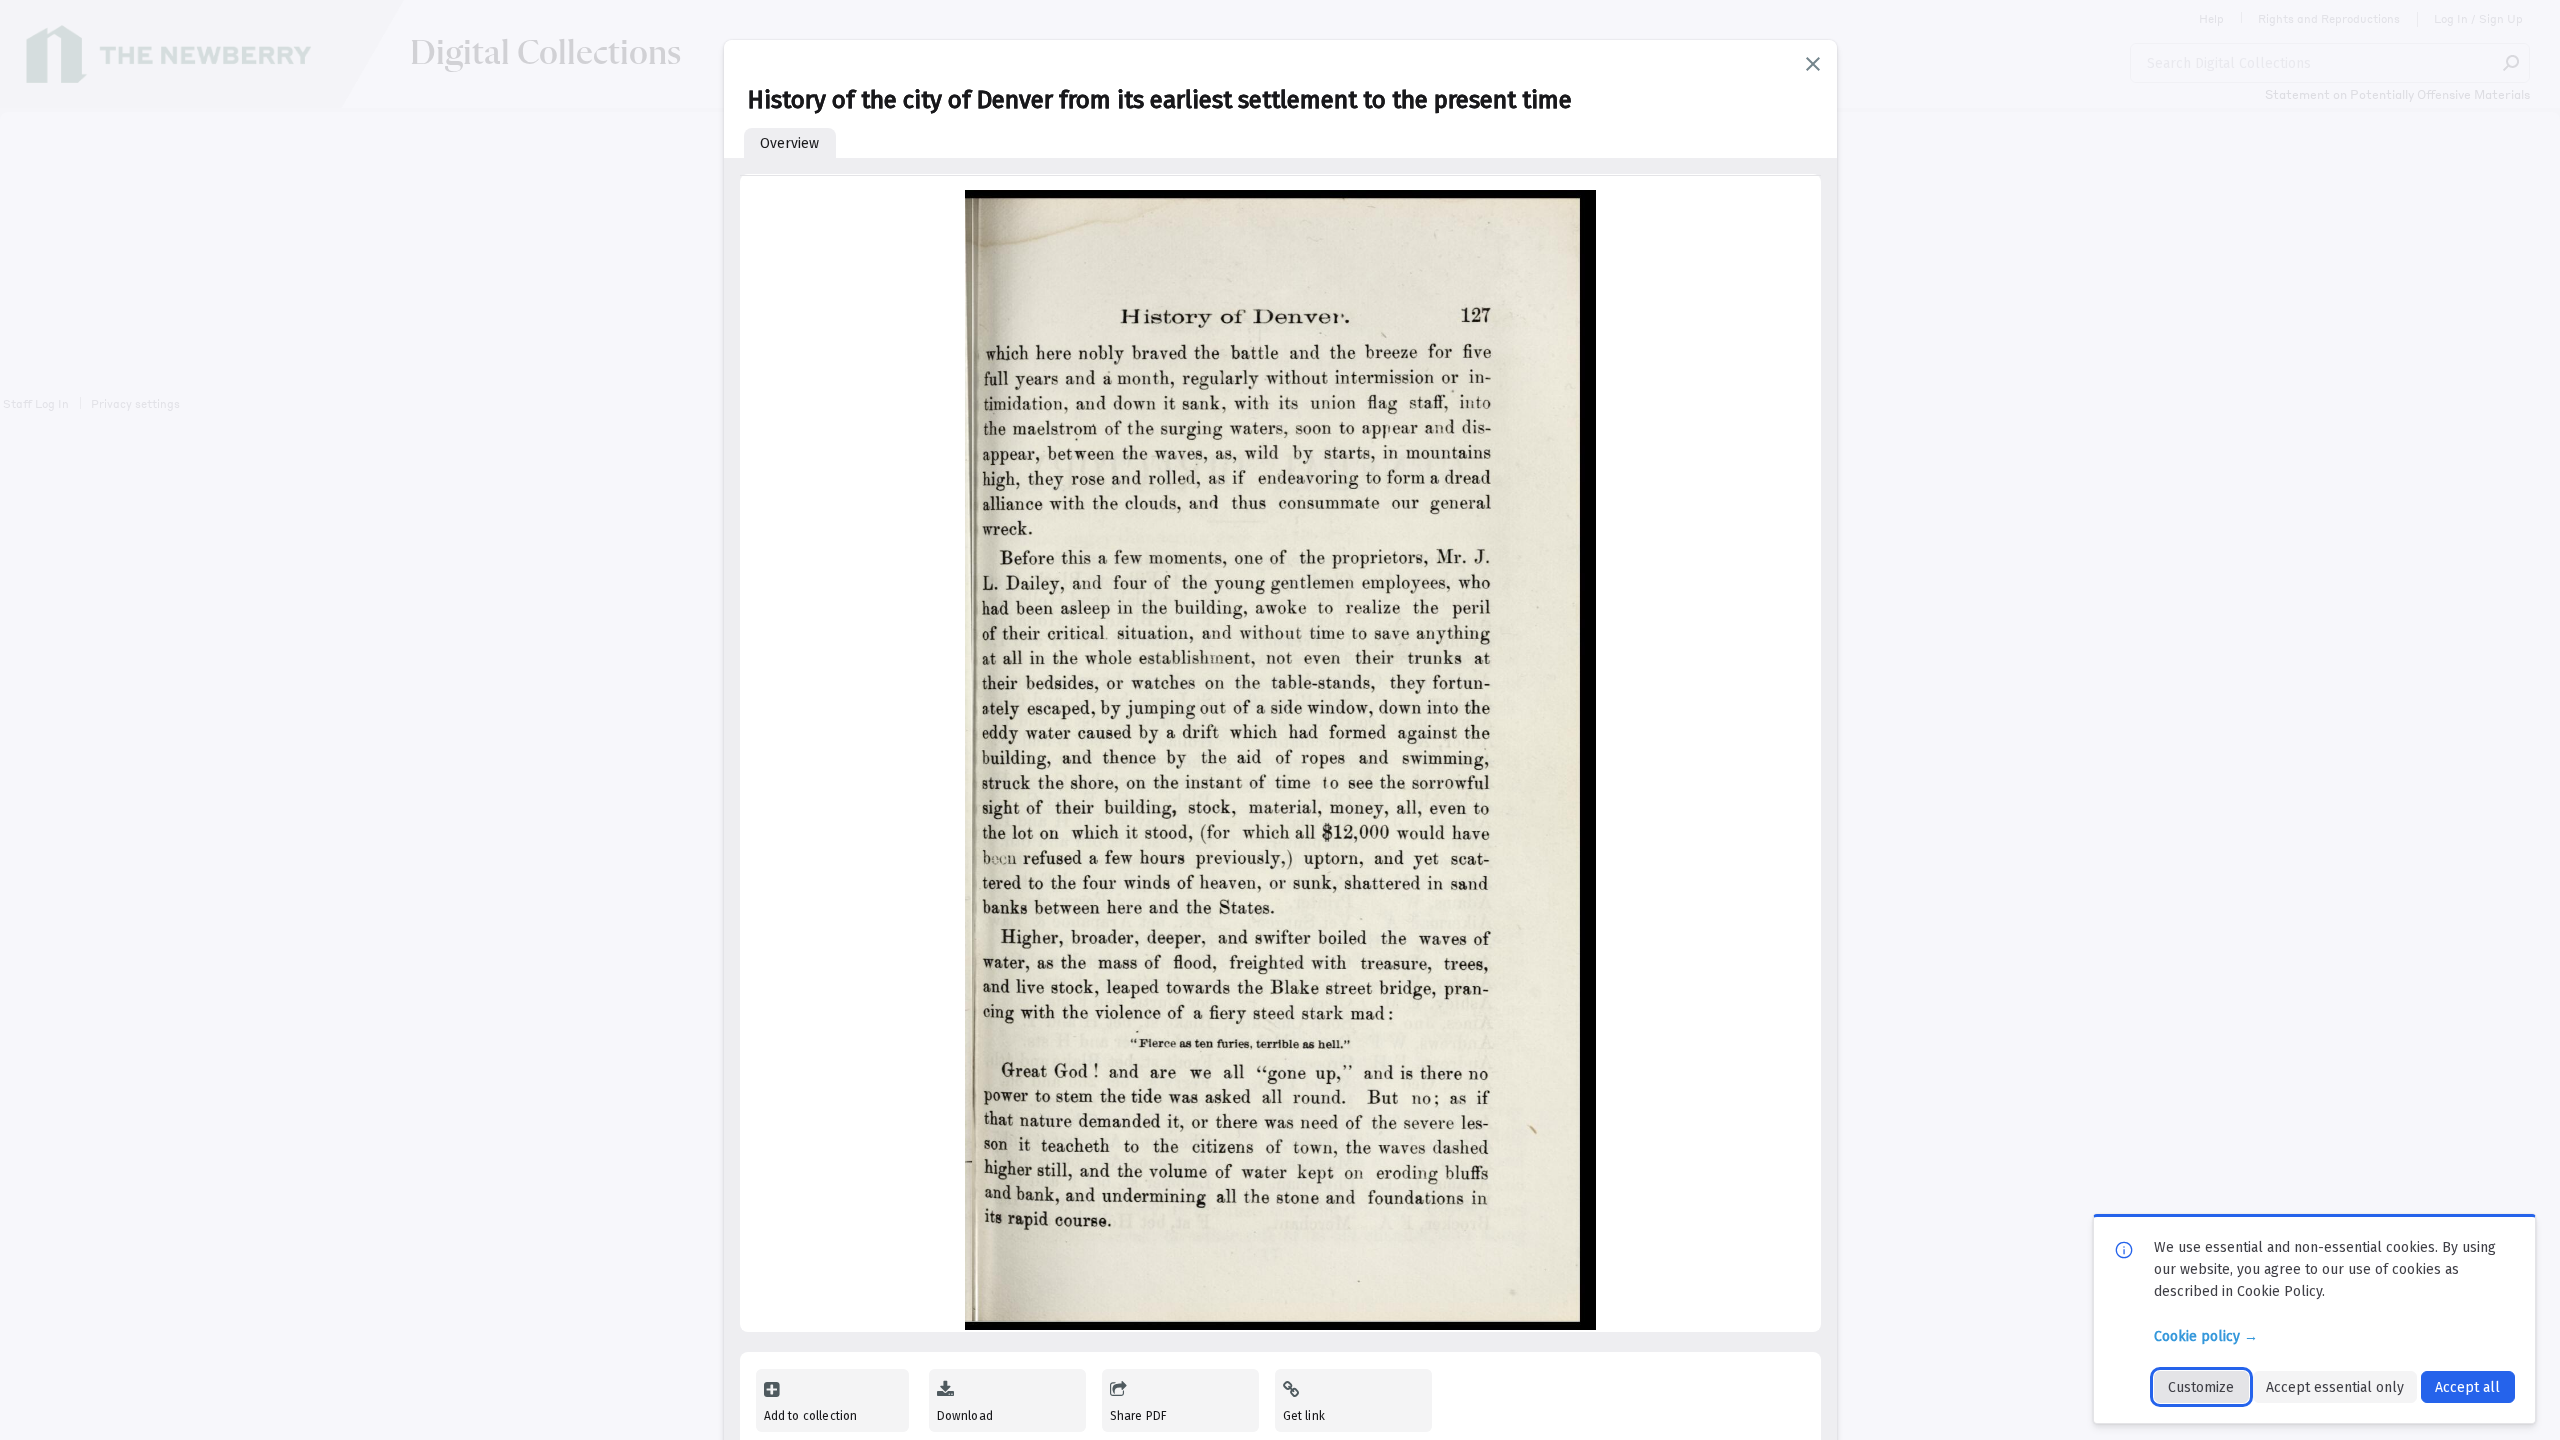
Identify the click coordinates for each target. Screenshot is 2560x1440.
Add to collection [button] (811, 1416)
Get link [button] (1304, 1416)
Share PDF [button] (1139, 1416)
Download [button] (965, 1416)
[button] (1813, 64)
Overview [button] (789, 143)
